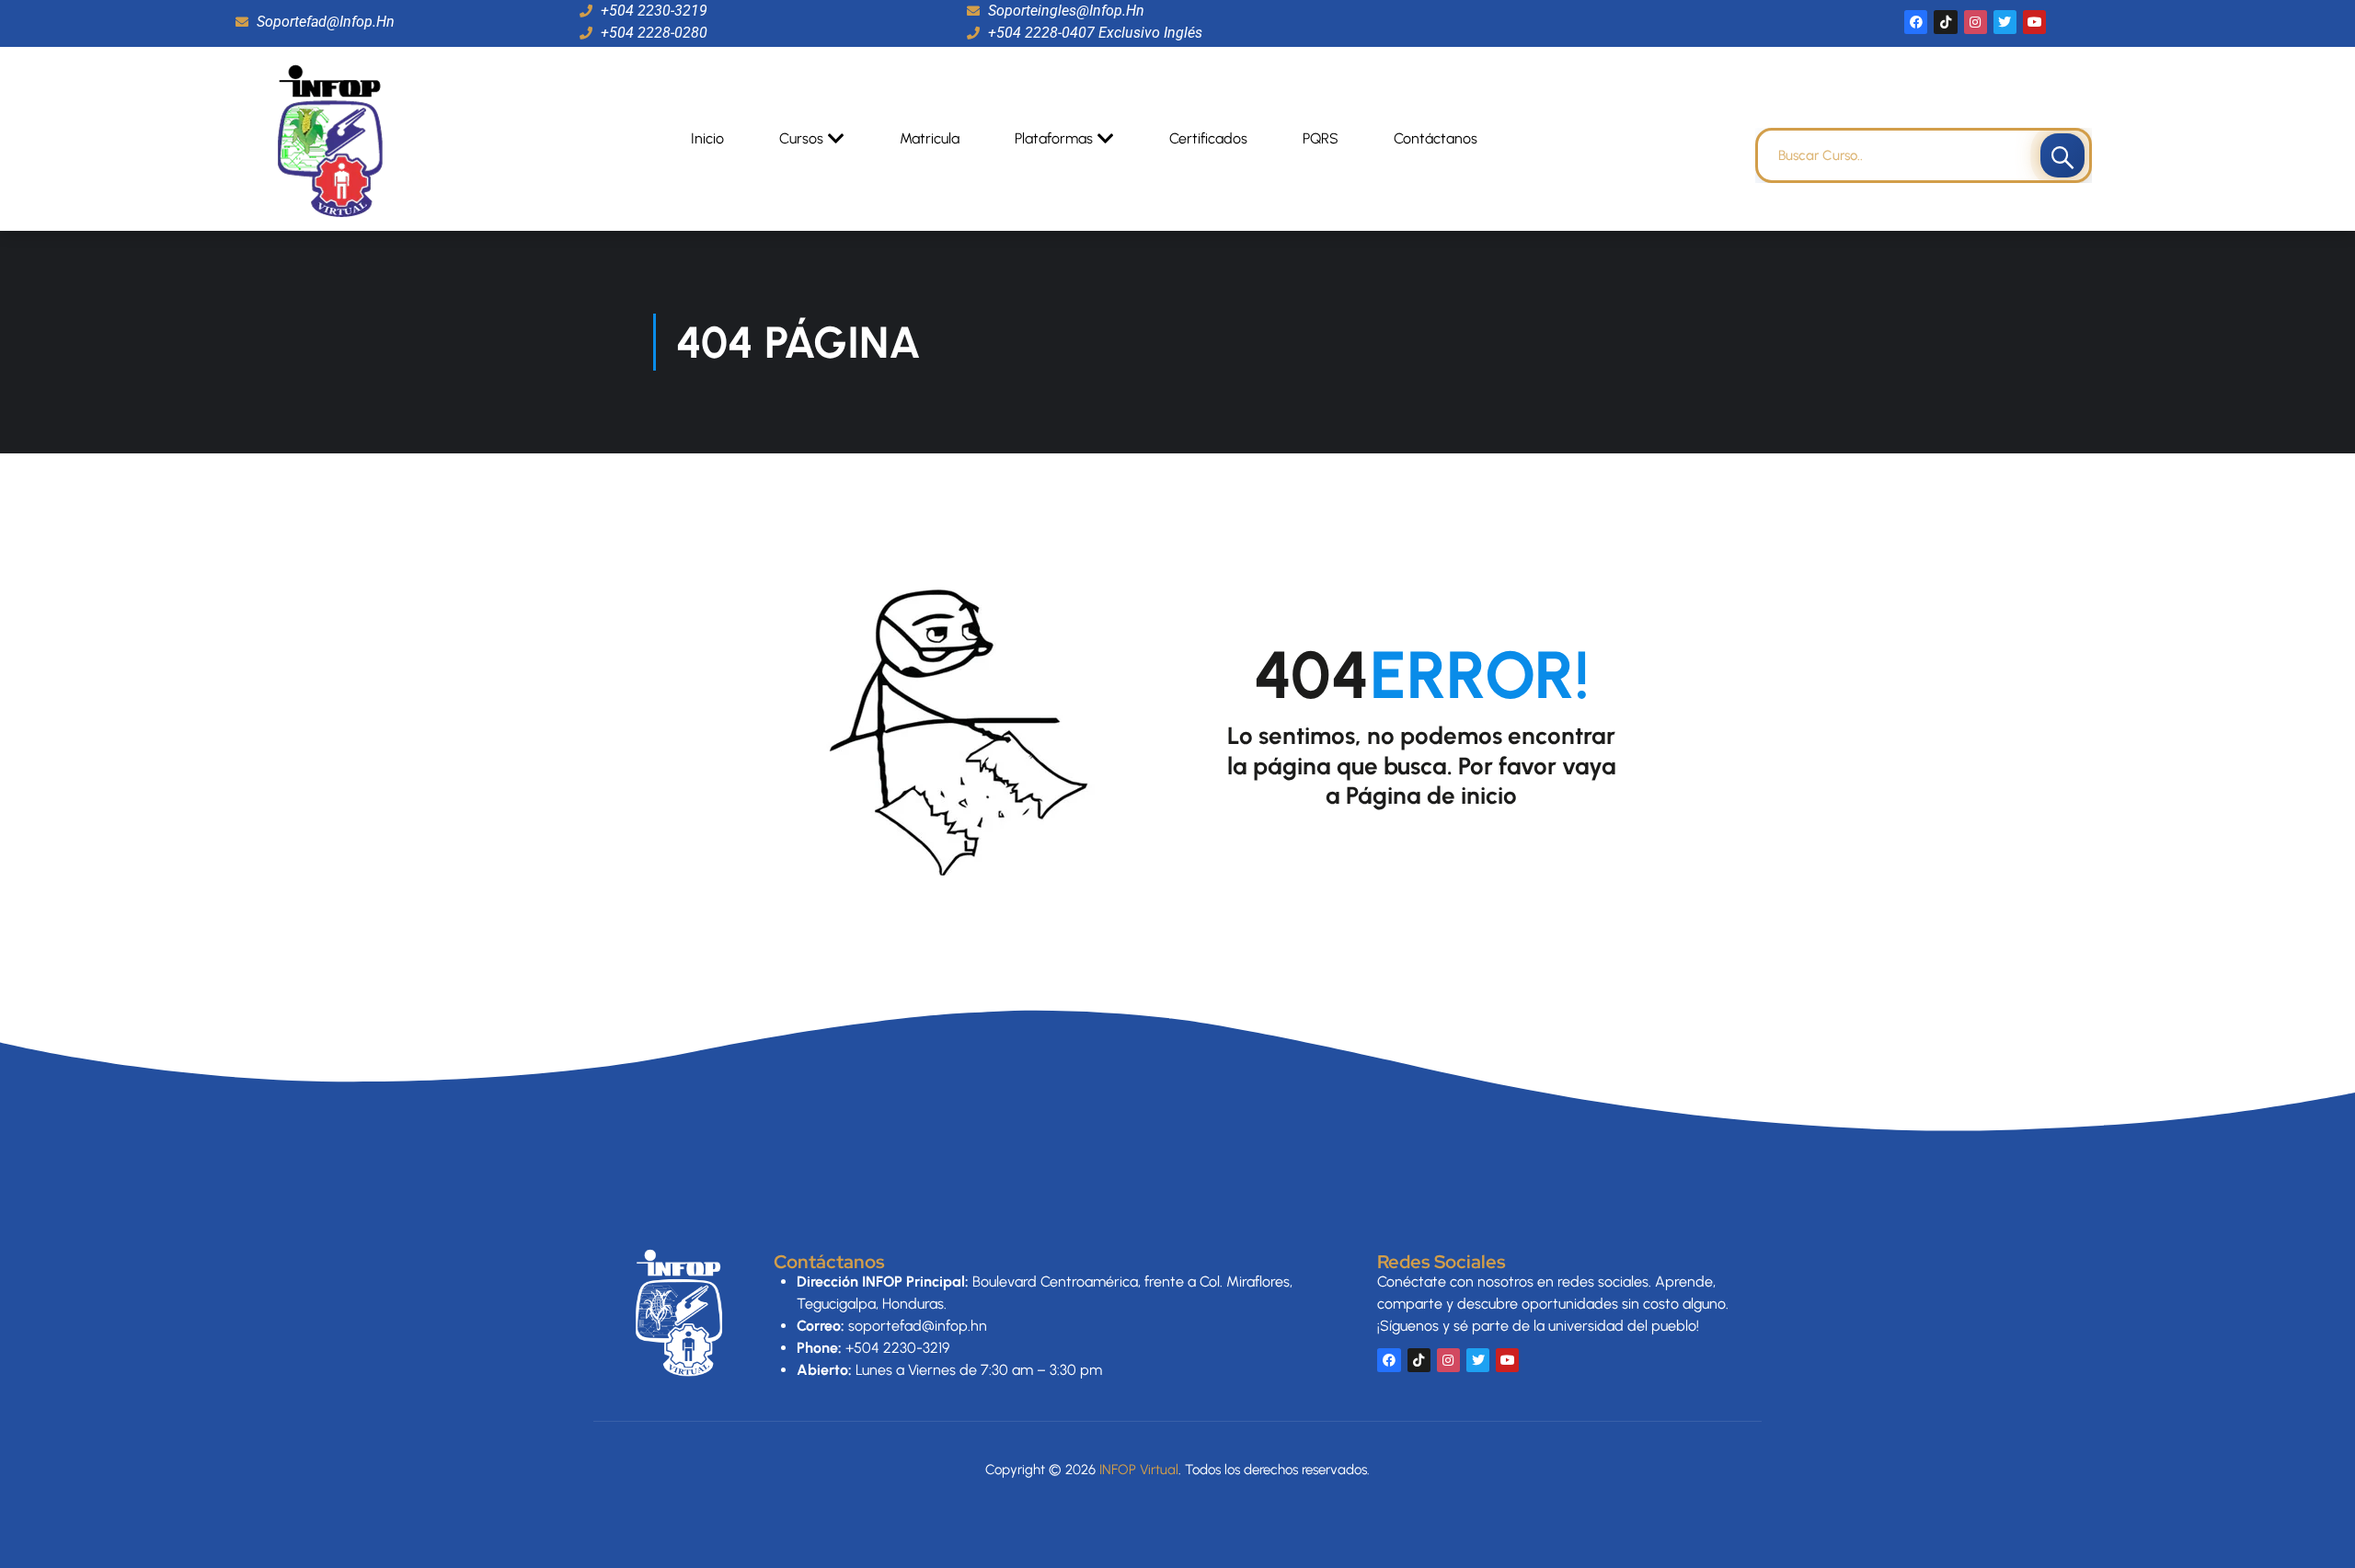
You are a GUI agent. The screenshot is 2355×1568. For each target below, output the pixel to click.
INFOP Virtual (1139, 1470)
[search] (2062, 155)
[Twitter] (2005, 22)
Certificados (1208, 138)
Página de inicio (1431, 795)
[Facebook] (1916, 22)
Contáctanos (1436, 138)
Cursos (801, 138)
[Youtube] (2034, 22)
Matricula (930, 138)
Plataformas (1054, 138)
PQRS (1321, 138)
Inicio (707, 138)
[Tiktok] (1945, 22)
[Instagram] (1976, 22)
